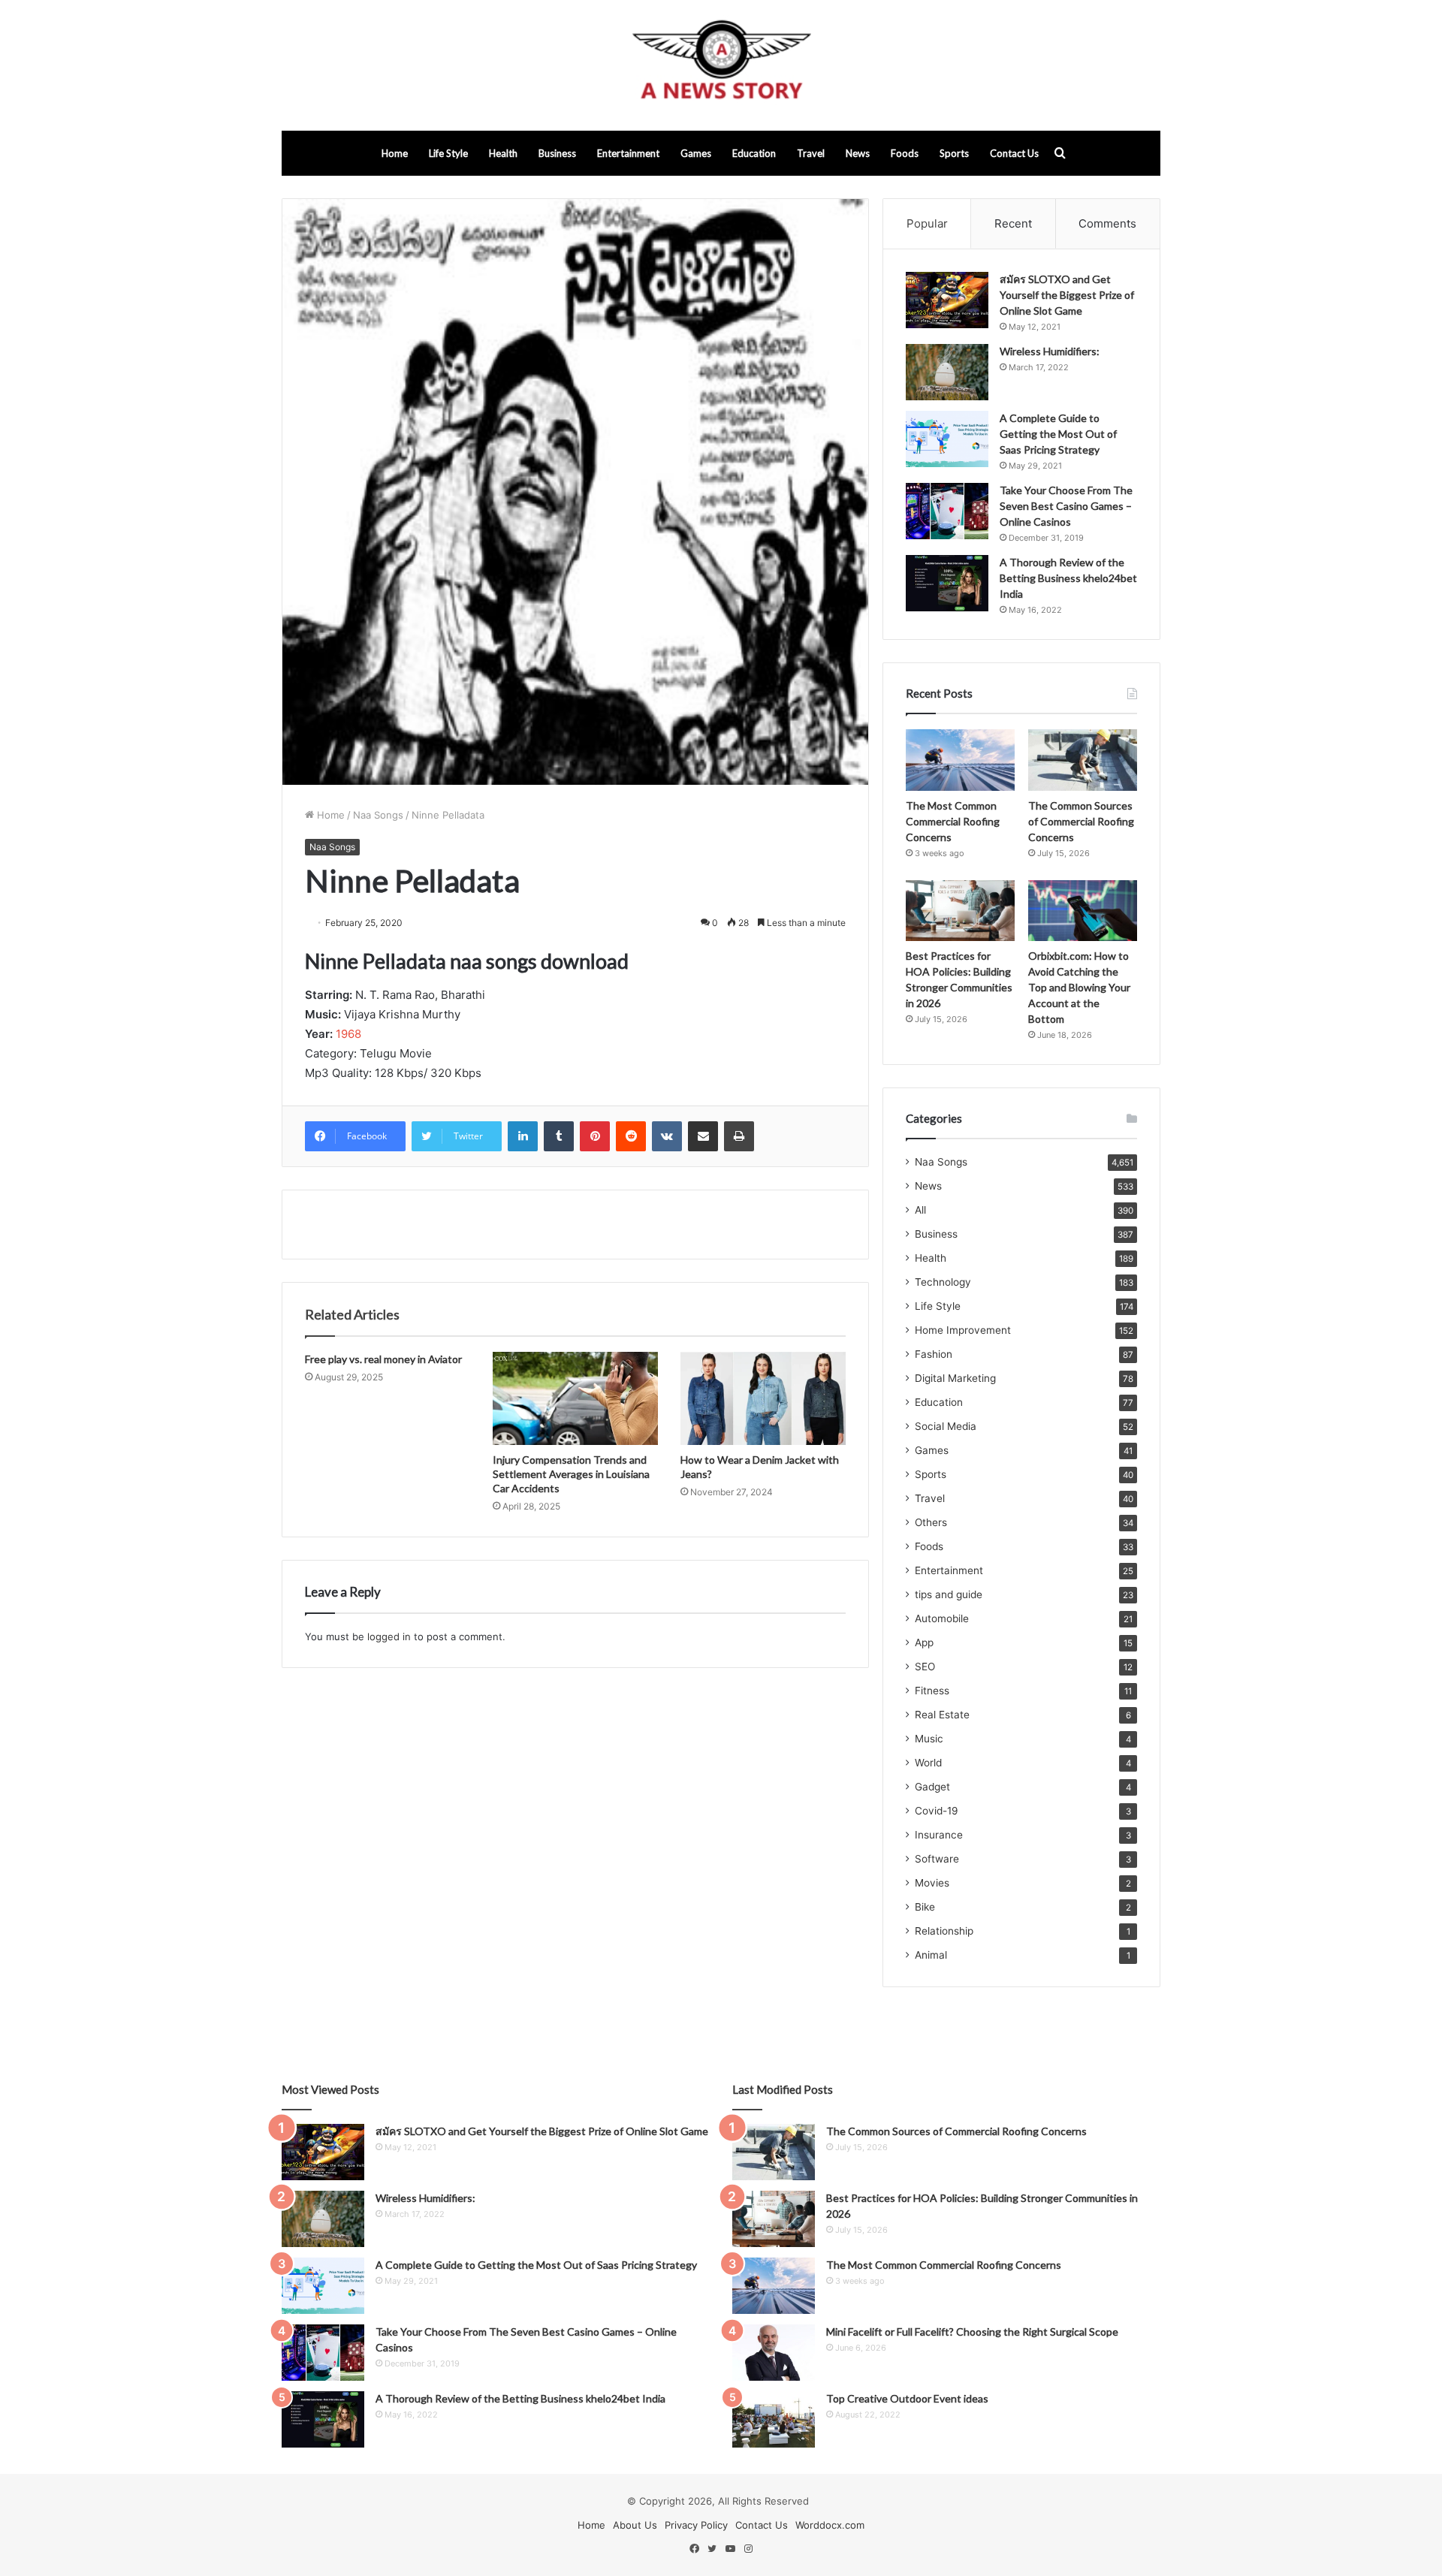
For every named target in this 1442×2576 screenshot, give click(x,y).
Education (754, 153)
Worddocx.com (830, 2525)
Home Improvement (963, 1330)
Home (395, 153)
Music (929, 1739)
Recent (1013, 223)
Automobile (942, 1618)
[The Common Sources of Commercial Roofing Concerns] (1083, 760)
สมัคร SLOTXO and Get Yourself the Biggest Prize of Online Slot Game (1067, 295)
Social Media (946, 1426)
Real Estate (942, 1715)
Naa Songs (378, 815)
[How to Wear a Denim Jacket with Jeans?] (763, 1398)
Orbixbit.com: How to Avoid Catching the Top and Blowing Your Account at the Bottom (1079, 987)
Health (503, 153)
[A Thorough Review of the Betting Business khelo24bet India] (947, 583)
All (920, 1210)
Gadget (932, 1787)
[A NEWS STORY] (721, 65)
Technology (943, 1282)
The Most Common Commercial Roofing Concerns (953, 821)
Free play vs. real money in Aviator (383, 1359)
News (858, 153)
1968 (348, 1034)
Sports (954, 153)
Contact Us (1014, 153)
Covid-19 (937, 1811)
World (928, 1763)
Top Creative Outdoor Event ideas (907, 2398)
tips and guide (949, 1594)
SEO (925, 1667)
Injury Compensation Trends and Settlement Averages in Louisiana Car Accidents (571, 1474)
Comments (1107, 223)
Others (931, 1522)
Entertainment (628, 153)
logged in (389, 1636)
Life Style (448, 153)
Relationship (944, 1931)
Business (557, 153)
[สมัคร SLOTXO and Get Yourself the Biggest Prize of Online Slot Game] (947, 300)
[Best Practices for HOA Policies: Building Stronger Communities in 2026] (960, 911)
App (924, 1642)
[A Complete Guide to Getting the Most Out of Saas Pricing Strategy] (947, 439)
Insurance (939, 1835)
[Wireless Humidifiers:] (947, 372)
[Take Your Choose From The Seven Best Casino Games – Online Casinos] (947, 511)
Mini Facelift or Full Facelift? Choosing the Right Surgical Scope (972, 2332)
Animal (931, 1955)
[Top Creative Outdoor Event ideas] (774, 2419)
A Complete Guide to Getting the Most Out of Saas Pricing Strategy (1058, 434)
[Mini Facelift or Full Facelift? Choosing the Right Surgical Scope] (774, 2353)
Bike (925, 1907)
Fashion (934, 1354)
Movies (932, 1883)
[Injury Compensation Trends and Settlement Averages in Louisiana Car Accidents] (575, 1398)
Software (937, 1859)
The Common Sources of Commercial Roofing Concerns (1081, 821)
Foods (905, 153)
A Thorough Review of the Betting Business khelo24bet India (1068, 578)
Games (696, 153)
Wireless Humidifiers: (1050, 351)
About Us (635, 2525)
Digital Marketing (955, 1378)
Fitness (932, 1691)
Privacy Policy (696, 2525)
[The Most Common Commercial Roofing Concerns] (960, 760)
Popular (927, 223)
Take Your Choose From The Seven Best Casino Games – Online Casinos (1066, 506)
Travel (811, 153)
